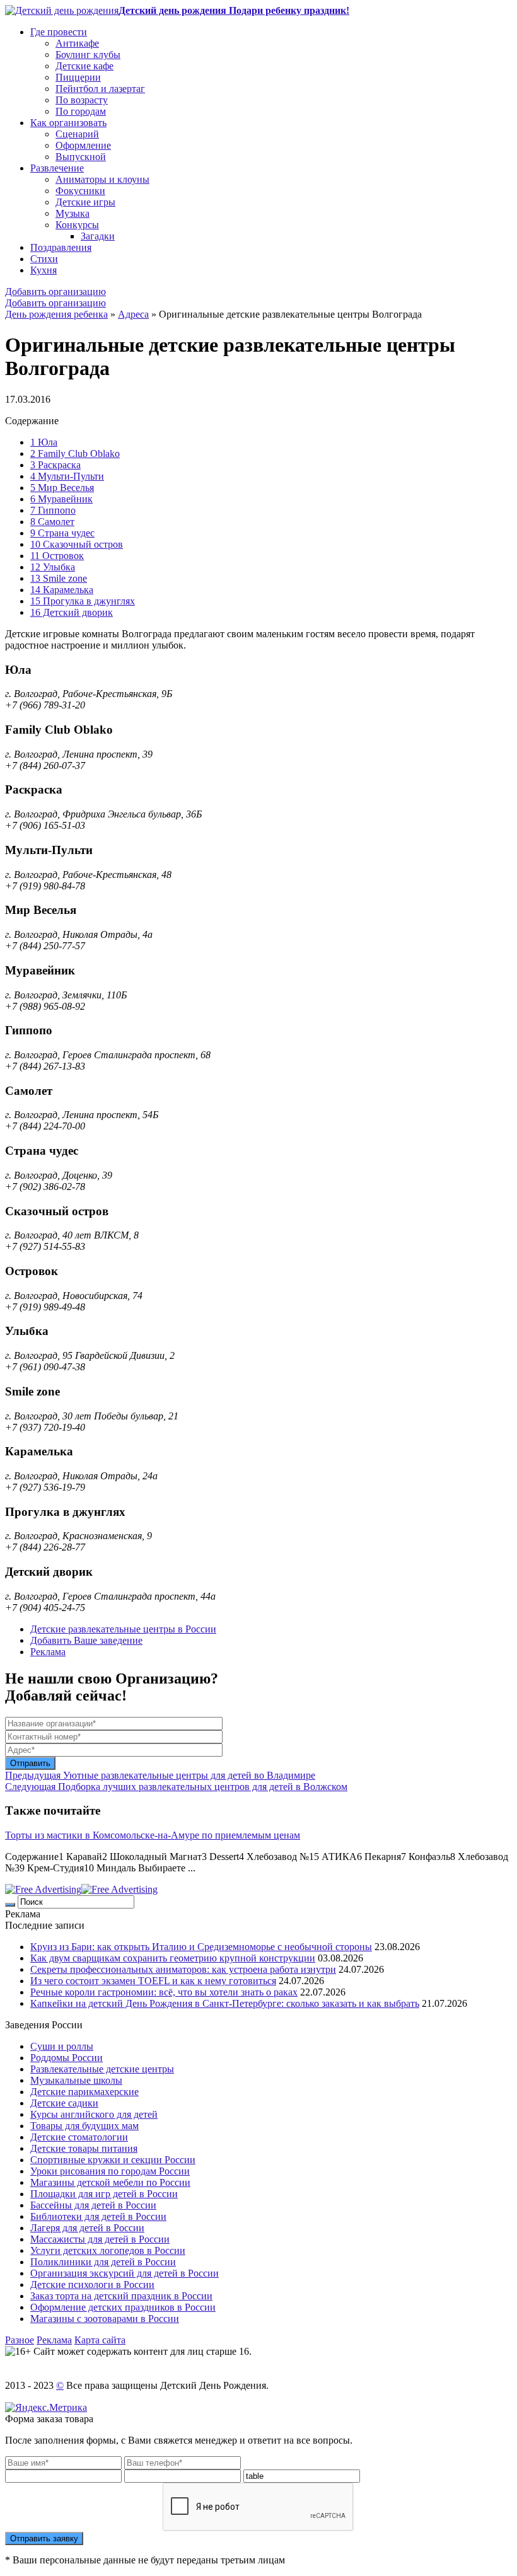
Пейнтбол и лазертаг (100, 89)
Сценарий (77, 134)
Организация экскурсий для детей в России (125, 2273)
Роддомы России (67, 2058)
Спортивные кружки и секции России (113, 2160)
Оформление (83, 145)
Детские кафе (84, 66)
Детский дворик (72, 612)
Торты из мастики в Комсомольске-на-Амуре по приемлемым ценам (153, 1835)
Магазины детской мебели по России (110, 2182)
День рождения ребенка (56, 314)
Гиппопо (53, 510)
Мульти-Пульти (67, 476)
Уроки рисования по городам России (110, 2171)
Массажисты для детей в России (100, 2239)
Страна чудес (62, 533)
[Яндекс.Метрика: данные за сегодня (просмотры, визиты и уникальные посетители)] (46, 2408)
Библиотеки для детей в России (98, 2216)
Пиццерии (78, 77)
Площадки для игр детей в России (104, 2194)
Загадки (98, 236)
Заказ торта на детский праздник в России (121, 2296)
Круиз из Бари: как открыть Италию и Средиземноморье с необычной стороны (201, 1947)
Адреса (133, 314)
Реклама (48, 1652)
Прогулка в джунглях (83, 601)
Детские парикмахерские (84, 2092)
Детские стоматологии (79, 2137)
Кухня (44, 270)
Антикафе (77, 43)
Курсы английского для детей (94, 2114)
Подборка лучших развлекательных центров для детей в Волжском (176, 1787)
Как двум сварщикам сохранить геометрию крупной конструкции (173, 1958)
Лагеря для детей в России (87, 2228)
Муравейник (61, 499)
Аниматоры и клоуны (102, 179)
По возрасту (82, 100)
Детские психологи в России (92, 2284)
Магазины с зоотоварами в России (105, 2319)
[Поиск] (10, 1905)
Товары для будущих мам (84, 2126)
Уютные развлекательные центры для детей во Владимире (160, 1775)
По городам (81, 111)
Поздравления (61, 247)
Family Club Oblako (75, 453)
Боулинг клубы (88, 55)
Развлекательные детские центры (102, 2069)
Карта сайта (100, 2340)
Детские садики (64, 2103)
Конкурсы (77, 225)
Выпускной (81, 157)
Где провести (59, 32)
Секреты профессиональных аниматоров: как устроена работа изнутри (183, 1969)
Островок (57, 556)
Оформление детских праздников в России (123, 2307)
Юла (44, 442)
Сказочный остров (77, 544)
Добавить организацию (55, 292)
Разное (20, 2340)
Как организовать (68, 123)
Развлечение (57, 168)
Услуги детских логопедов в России (108, 2250)
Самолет (52, 522)
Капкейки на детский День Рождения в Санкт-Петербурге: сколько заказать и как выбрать (225, 2003)
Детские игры (85, 202)
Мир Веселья (62, 488)
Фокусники (80, 191)
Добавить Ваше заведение (86, 1640)
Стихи (44, 259)
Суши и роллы (62, 2046)
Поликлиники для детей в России (103, 2262)
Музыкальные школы (76, 2080)
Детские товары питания (84, 2148)
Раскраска (55, 465)
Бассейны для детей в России (93, 2205)
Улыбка (53, 567)
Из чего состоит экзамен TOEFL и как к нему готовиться (153, 1981)
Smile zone (59, 578)
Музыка (73, 213)
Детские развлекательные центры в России (123, 1629)
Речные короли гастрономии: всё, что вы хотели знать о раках (164, 1992)
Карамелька (62, 590)
